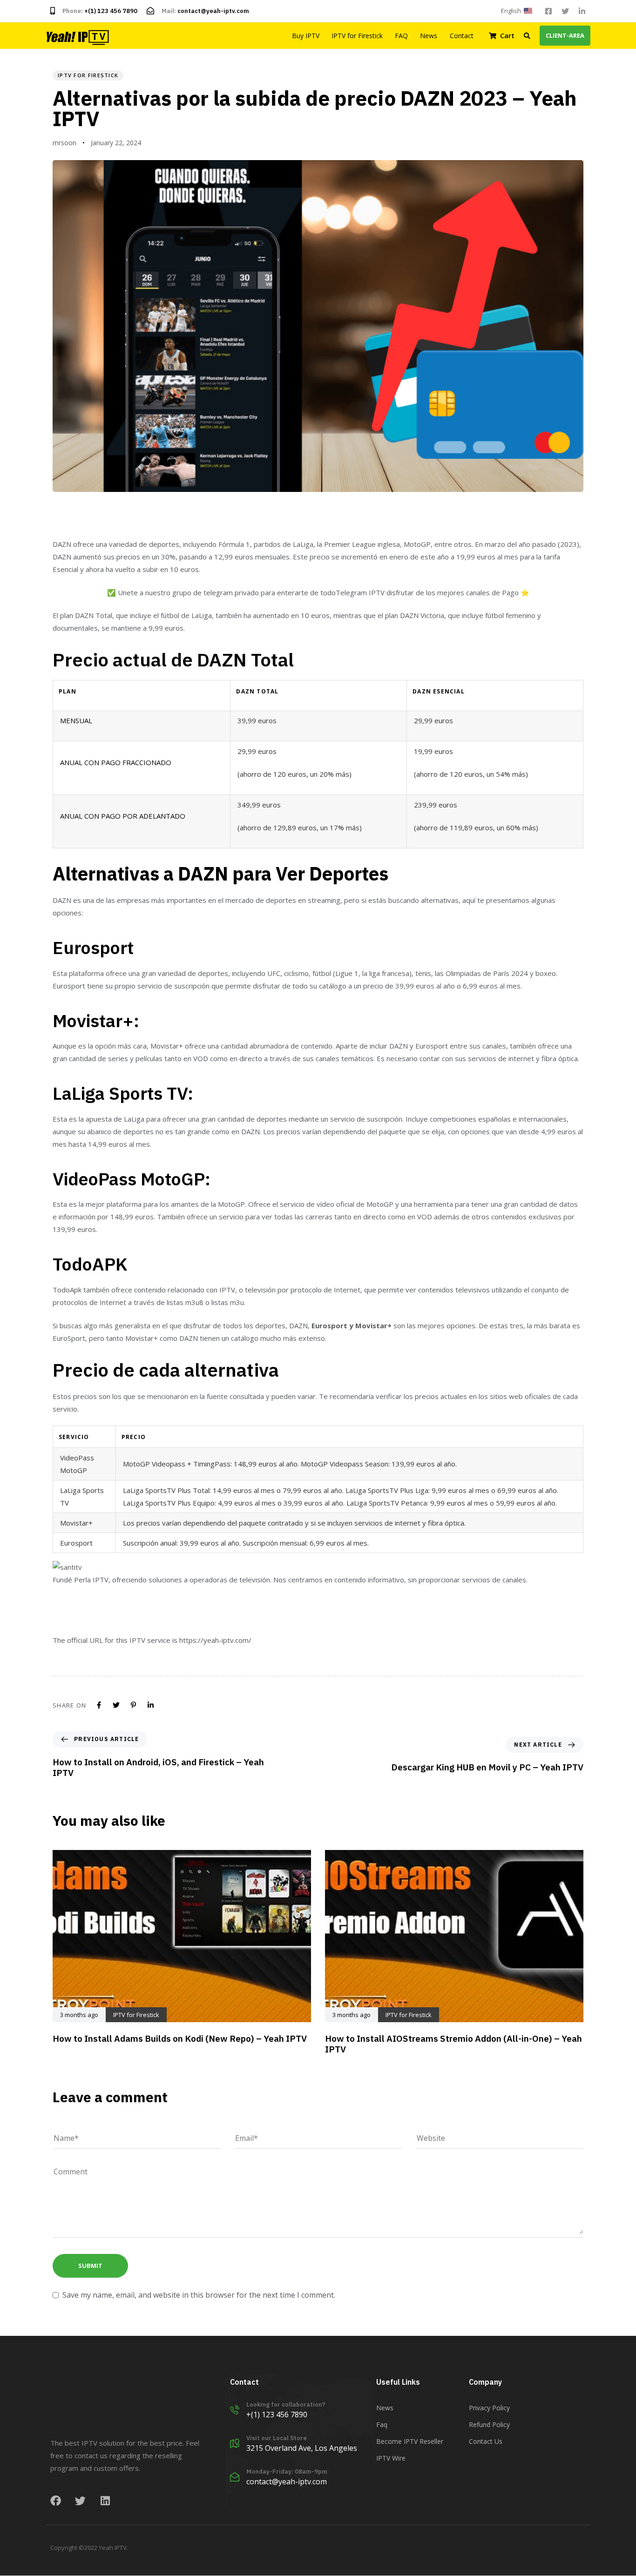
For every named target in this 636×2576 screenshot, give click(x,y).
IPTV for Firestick (357, 36)
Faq (382, 2425)
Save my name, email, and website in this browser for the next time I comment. (199, 2295)
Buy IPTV (306, 36)
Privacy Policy (489, 2408)
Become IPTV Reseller (410, 2442)
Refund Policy (489, 2425)
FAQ (401, 36)
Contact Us (486, 2442)
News (429, 36)
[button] (518, 11)
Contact (462, 36)
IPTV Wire (391, 2458)
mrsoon (64, 143)
